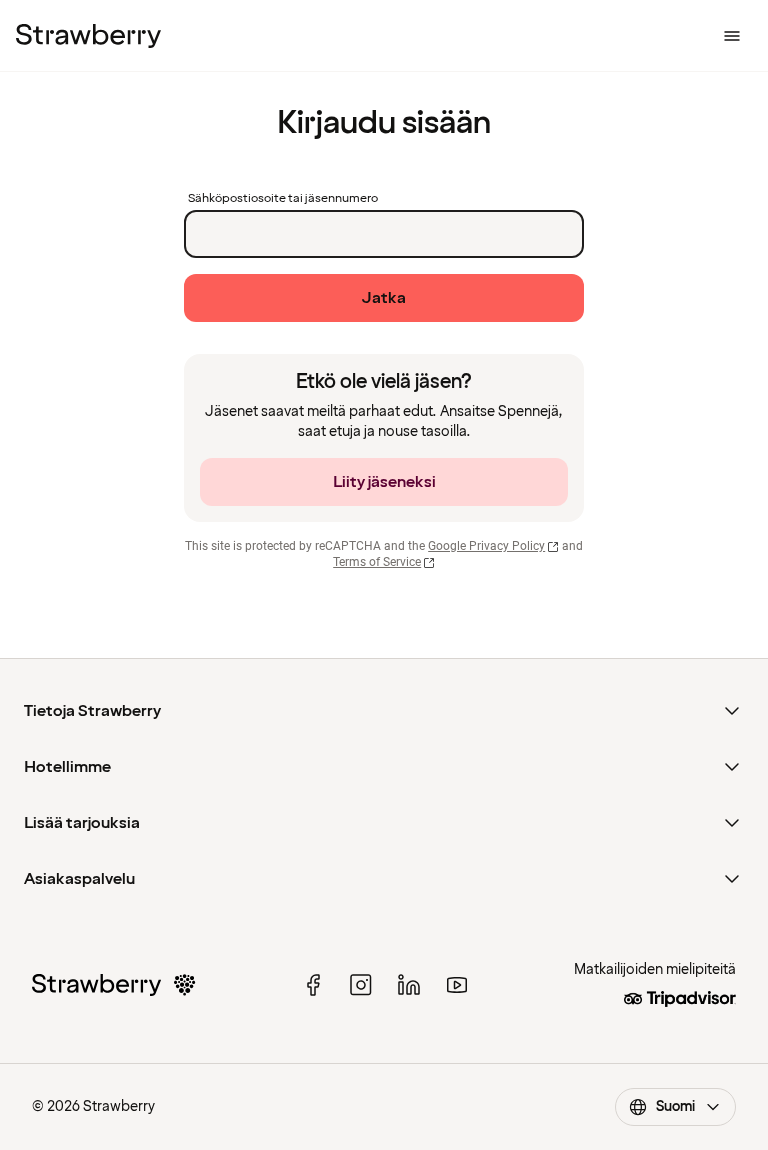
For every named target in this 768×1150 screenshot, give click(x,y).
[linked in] (409, 985)
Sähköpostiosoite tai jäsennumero (283, 199)
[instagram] (361, 985)
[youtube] (457, 985)
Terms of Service (377, 562)
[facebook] (313, 985)
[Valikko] (732, 36)
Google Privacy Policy (486, 546)
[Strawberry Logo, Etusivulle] (88, 36)
